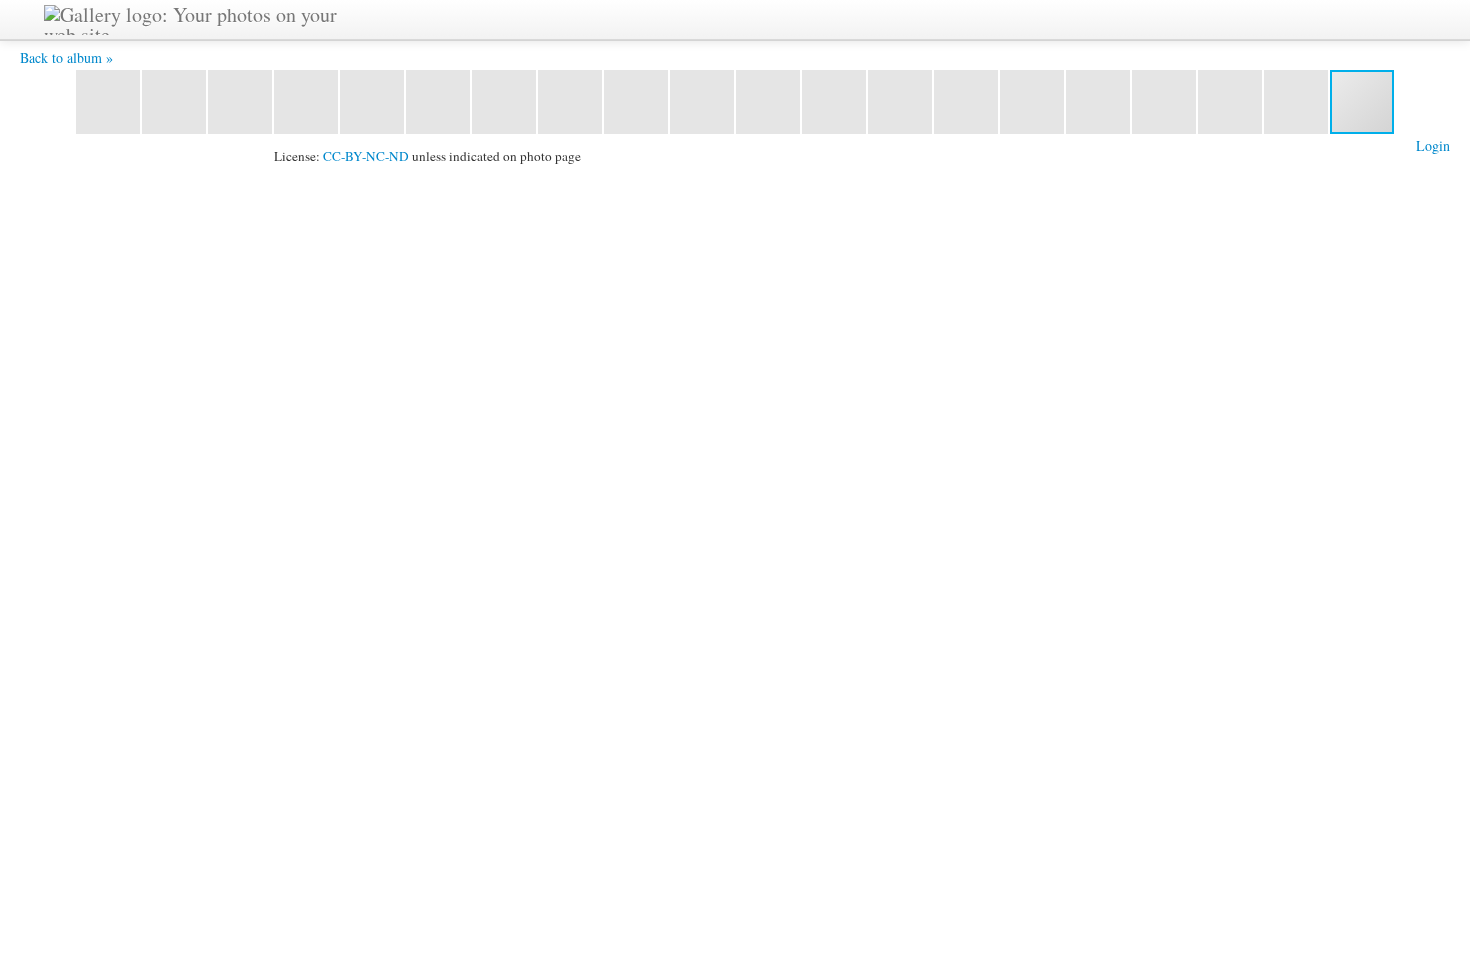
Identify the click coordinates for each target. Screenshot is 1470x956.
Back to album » (66, 57)
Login (1433, 145)
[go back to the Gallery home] (202, 17)
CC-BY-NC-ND (366, 156)
